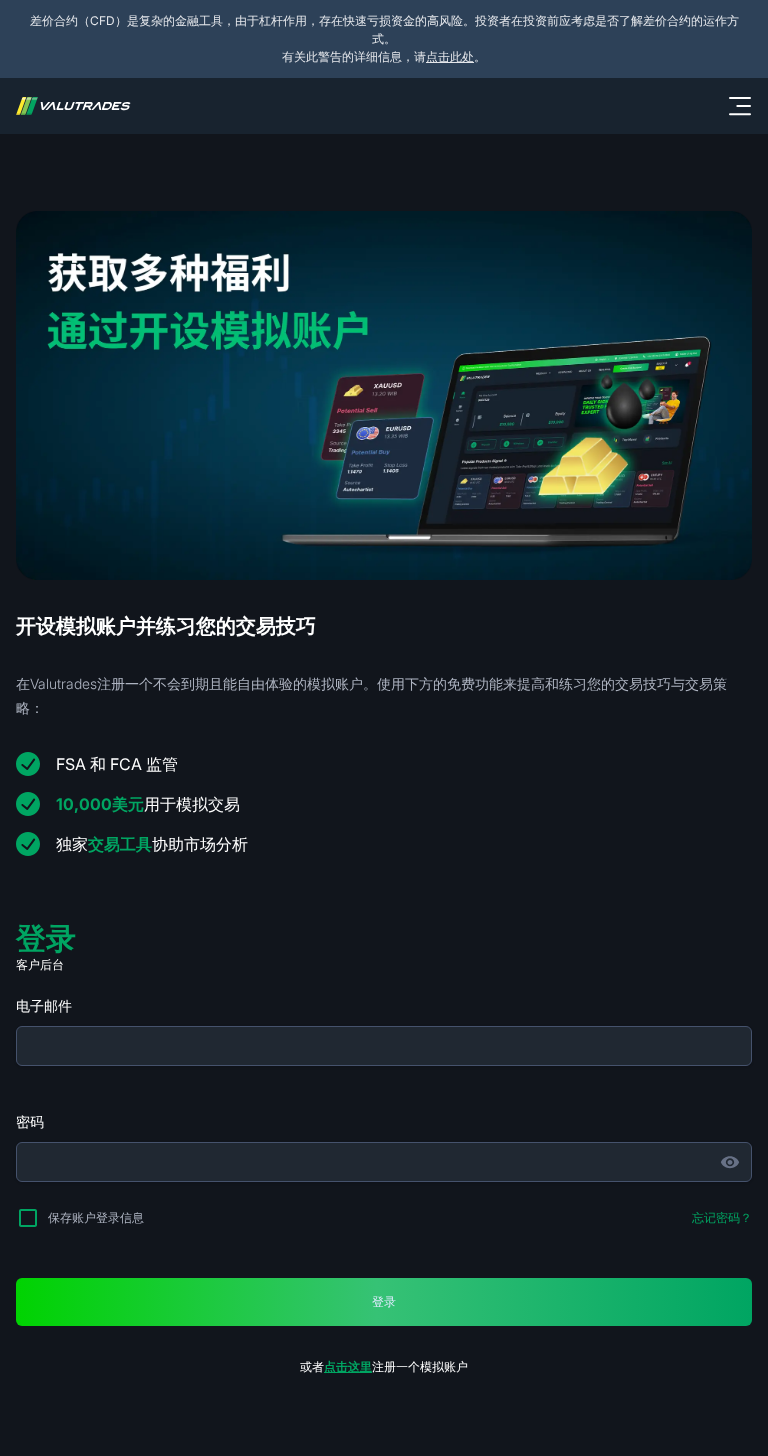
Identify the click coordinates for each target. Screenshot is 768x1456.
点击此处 (450, 56)
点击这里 (348, 1366)
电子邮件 (44, 1005)
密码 (30, 1121)
